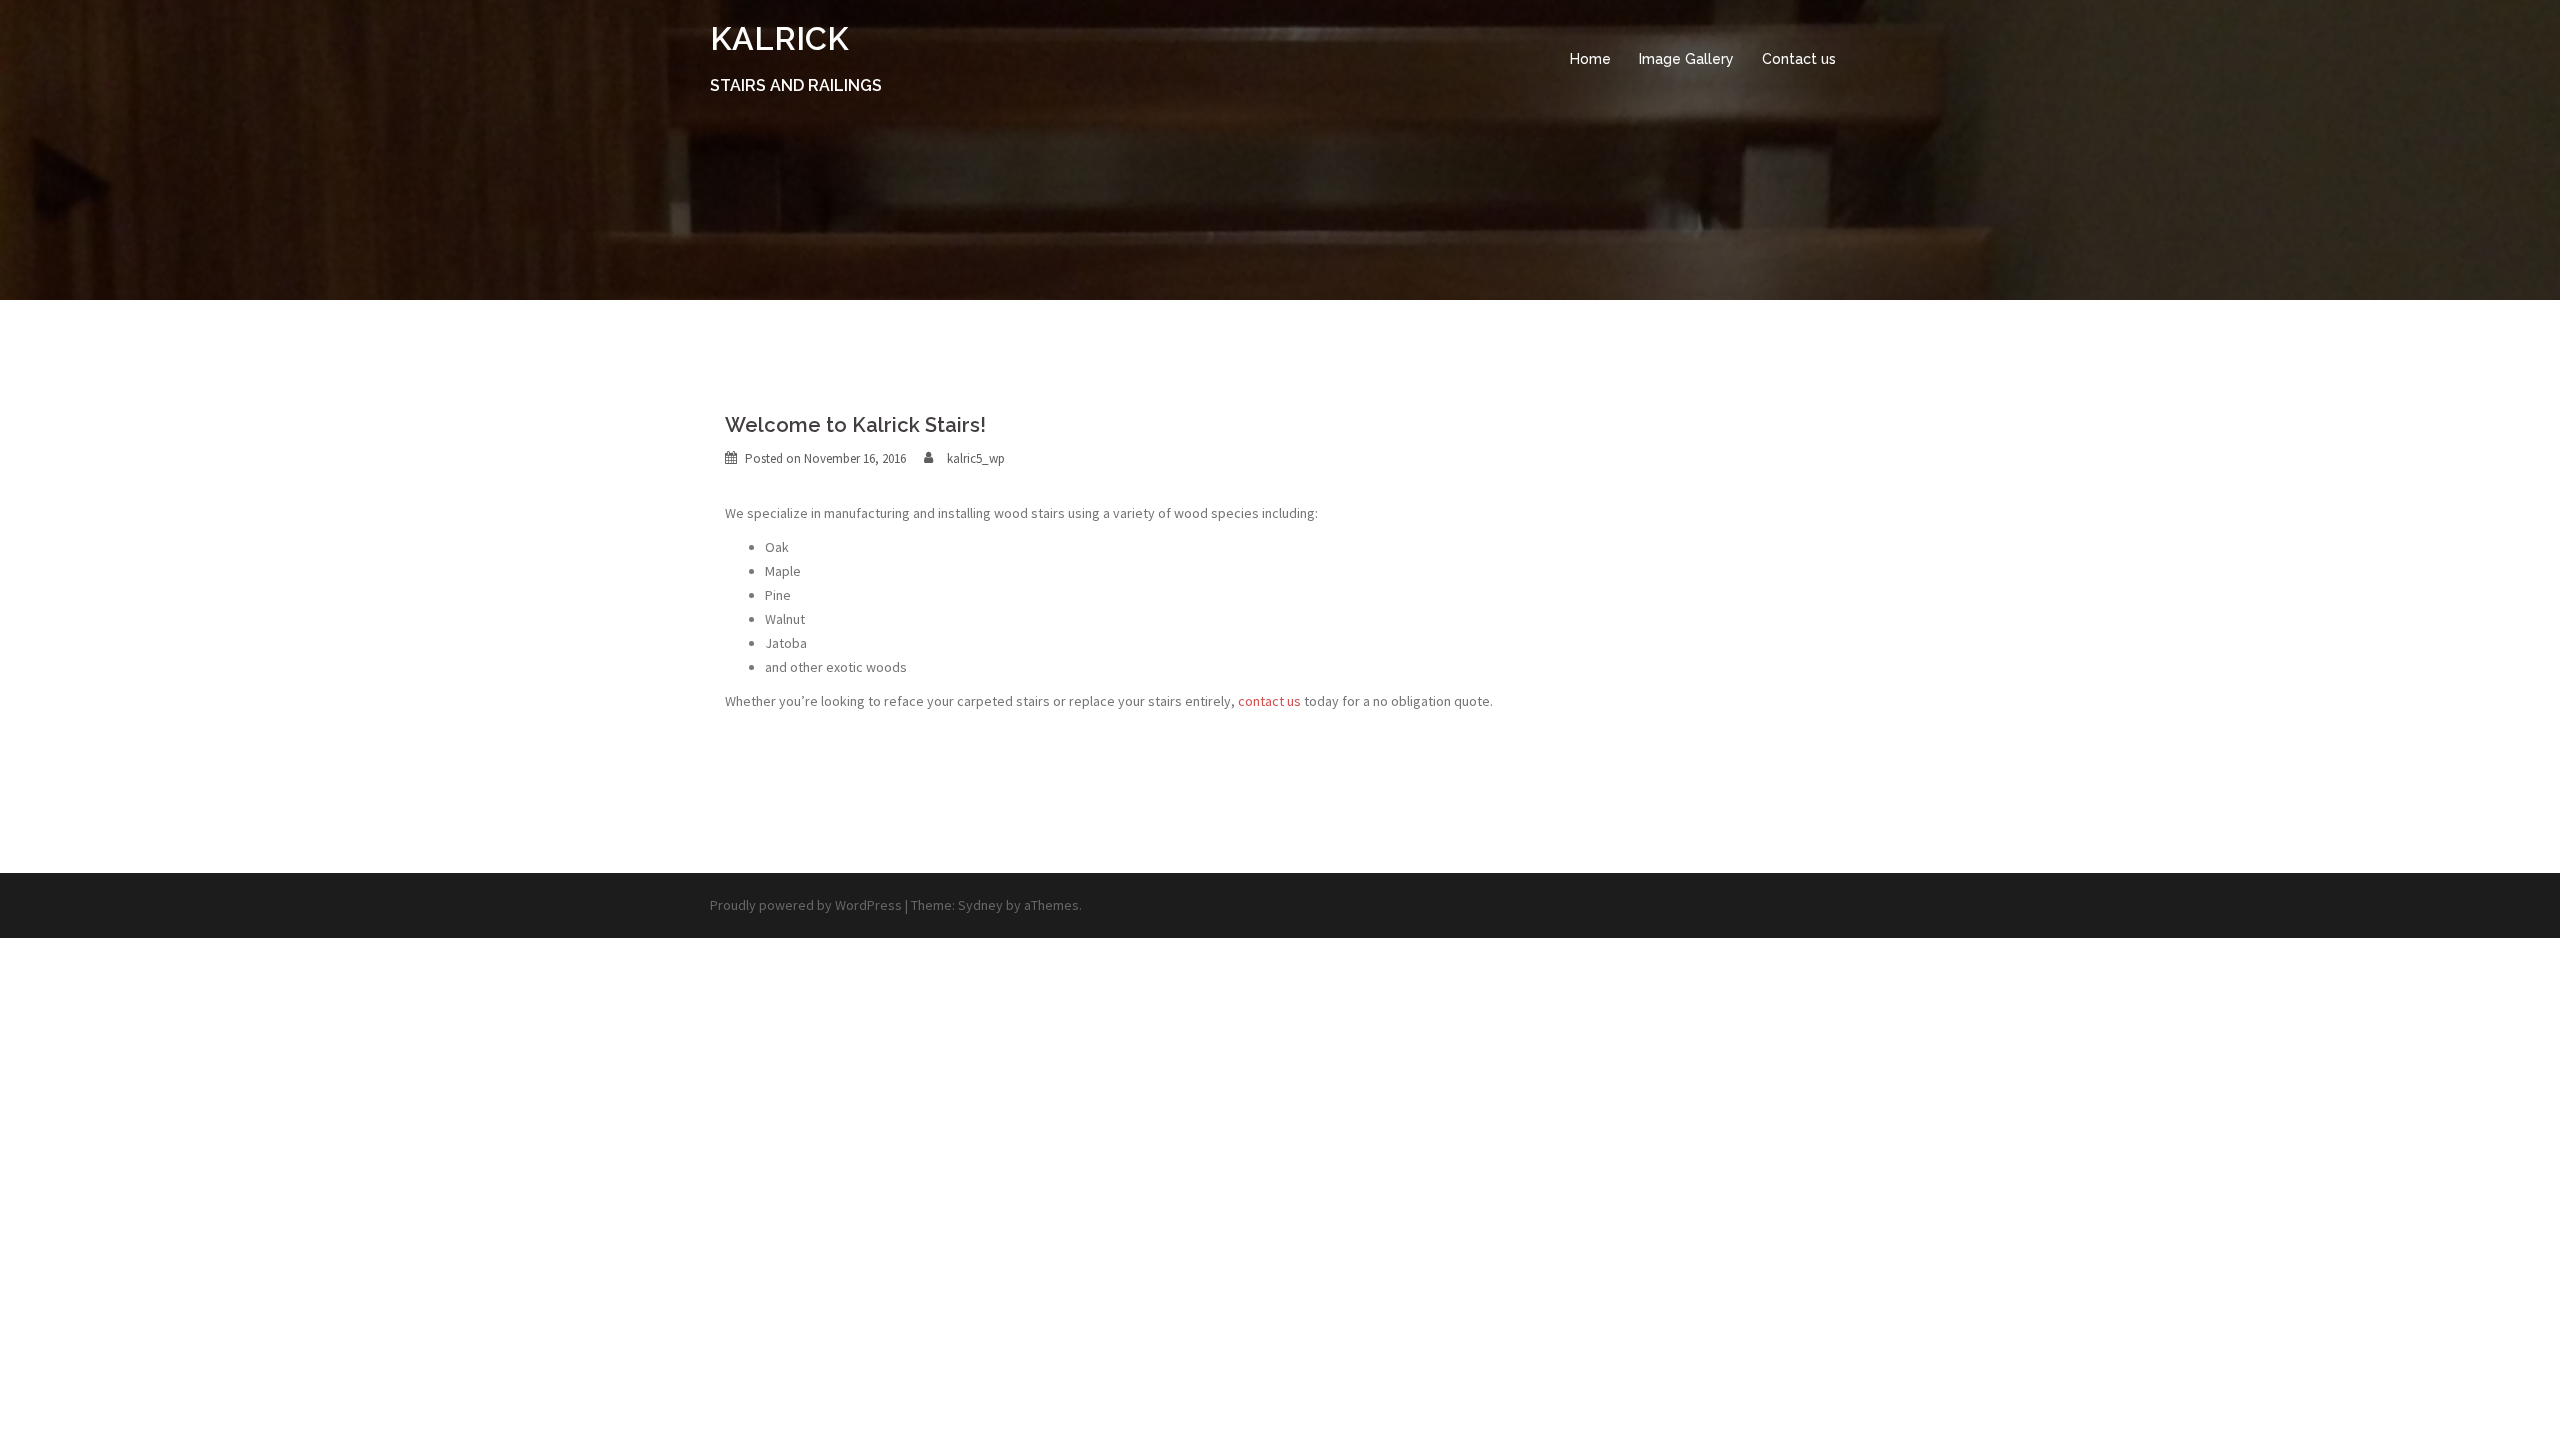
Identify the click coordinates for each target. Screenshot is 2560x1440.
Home (1590, 59)
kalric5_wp (976, 458)
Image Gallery (1686, 59)
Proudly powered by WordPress (806, 905)
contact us (1269, 701)
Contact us (1799, 59)
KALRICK (779, 38)
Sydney (980, 905)
